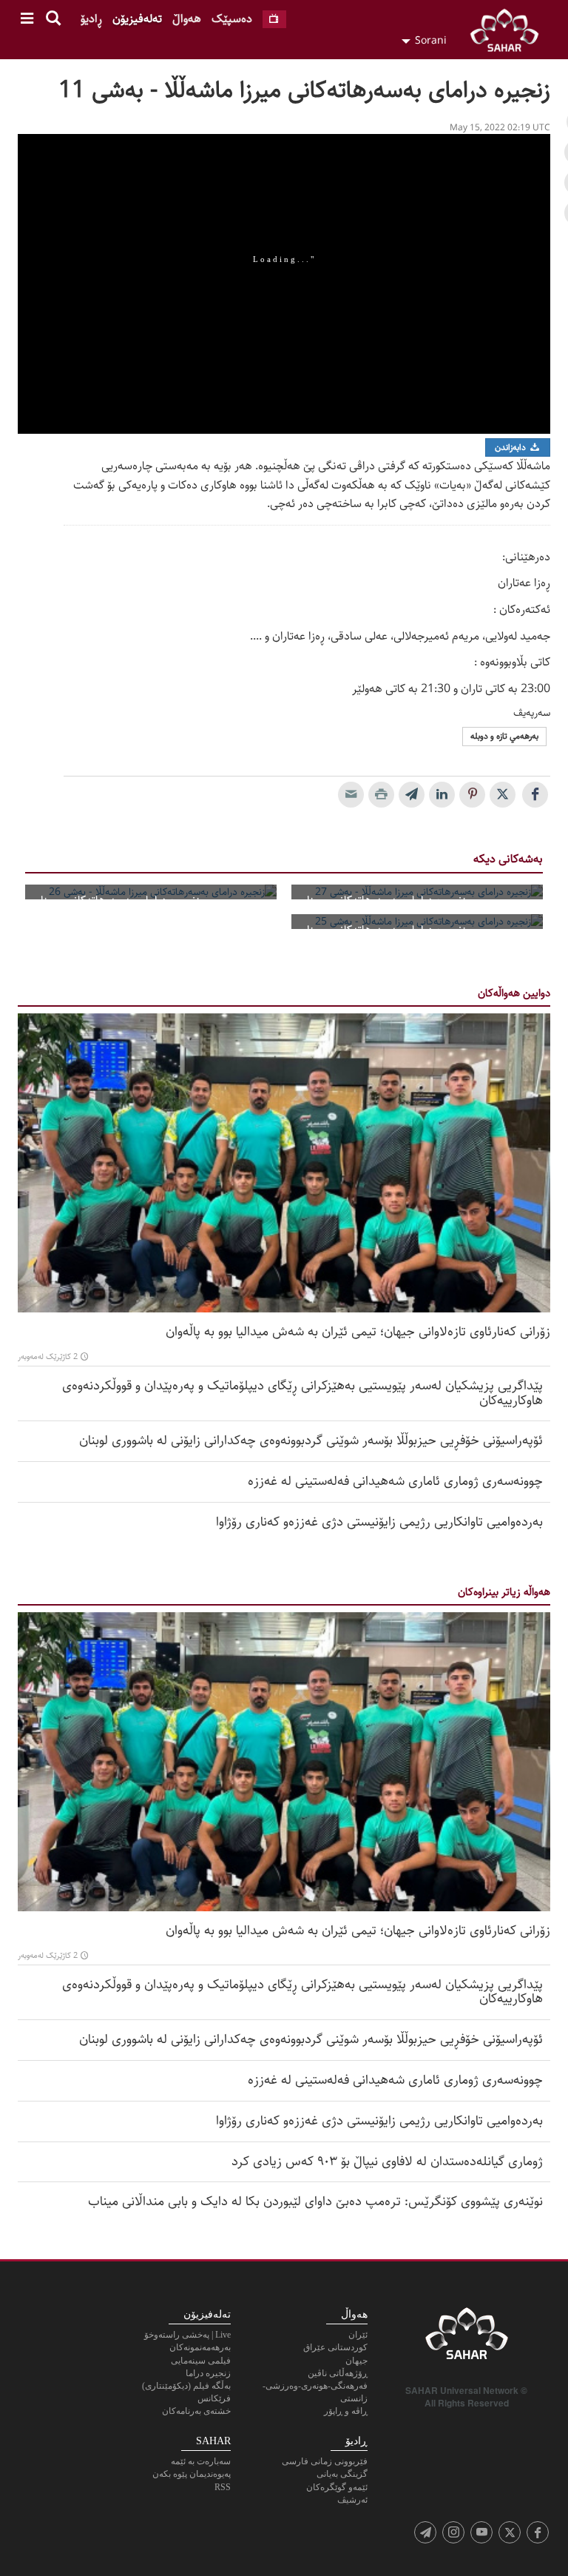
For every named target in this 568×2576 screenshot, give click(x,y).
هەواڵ (187, 19)
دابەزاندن (511, 447)
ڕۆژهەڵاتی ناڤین (338, 2373)
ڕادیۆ (91, 19)
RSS (223, 2487)
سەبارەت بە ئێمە (201, 2461)
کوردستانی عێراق (335, 2347)
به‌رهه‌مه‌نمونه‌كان (200, 2347)
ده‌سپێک (232, 19)
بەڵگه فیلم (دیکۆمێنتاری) (186, 2386)
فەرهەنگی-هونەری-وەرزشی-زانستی (315, 2392)
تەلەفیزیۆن (137, 19)
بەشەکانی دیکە (508, 859)
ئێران (358, 2335)
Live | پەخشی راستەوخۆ (187, 2335)
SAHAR (510, 33)
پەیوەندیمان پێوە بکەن (192, 2474)
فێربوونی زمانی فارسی (325, 2461)
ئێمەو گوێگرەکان (337, 2487)
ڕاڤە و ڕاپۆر (346, 2411)
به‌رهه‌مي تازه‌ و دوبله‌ (504, 736)
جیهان (356, 2361)
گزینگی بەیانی (342, 2474)
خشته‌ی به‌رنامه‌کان (196, 2411)
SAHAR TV (467, 2338)
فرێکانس (214, 2398)
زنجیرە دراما (208, 2373)
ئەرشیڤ (352, 2500)
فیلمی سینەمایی (201, 2361)
